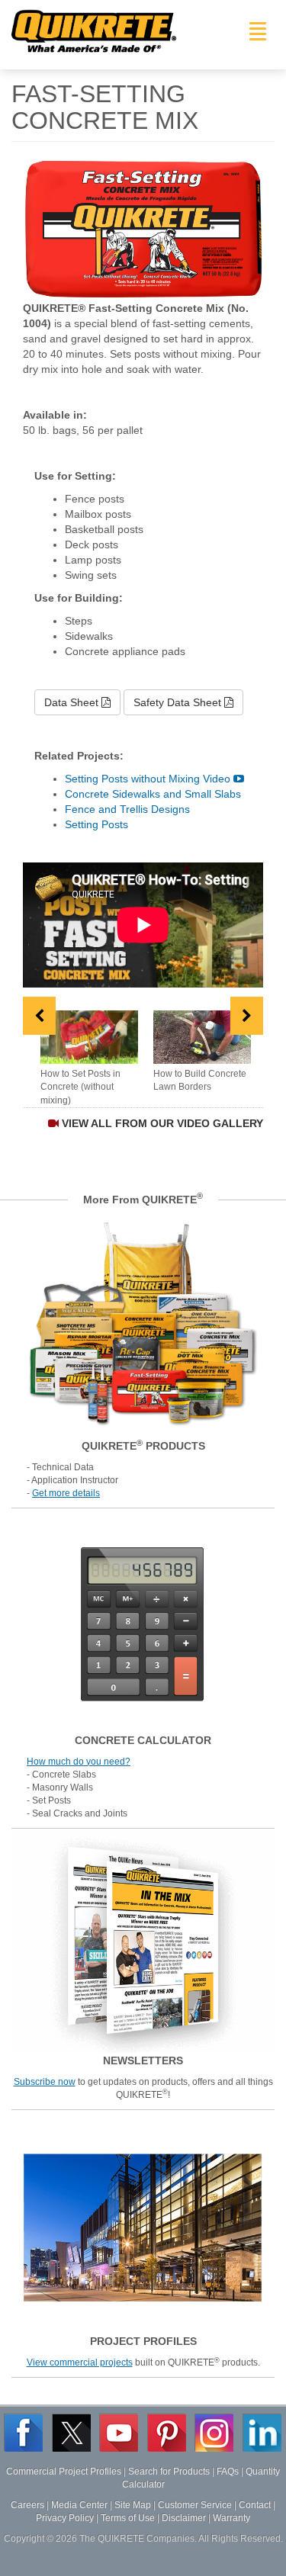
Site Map (133, 2505)
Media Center (79, 2505)
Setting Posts (96, 824)
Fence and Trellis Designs (127, 809)
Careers (27, 2505)
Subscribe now (45, 2082)
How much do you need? (79, 1762)
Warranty (231, 2518)
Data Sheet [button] (73, 702)
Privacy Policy (65, 2518)
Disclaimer (184, 2518)
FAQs (228, 2472)
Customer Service (195, 2505)
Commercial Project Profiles (64, 2472)
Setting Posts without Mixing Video (149, 779)
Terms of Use (128, 2518)
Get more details (66, 1493)
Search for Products (169, 2472)
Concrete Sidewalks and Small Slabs (153, 794)
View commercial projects (80, 2362)
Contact (255, 2505)
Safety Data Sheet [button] (179, 702)
